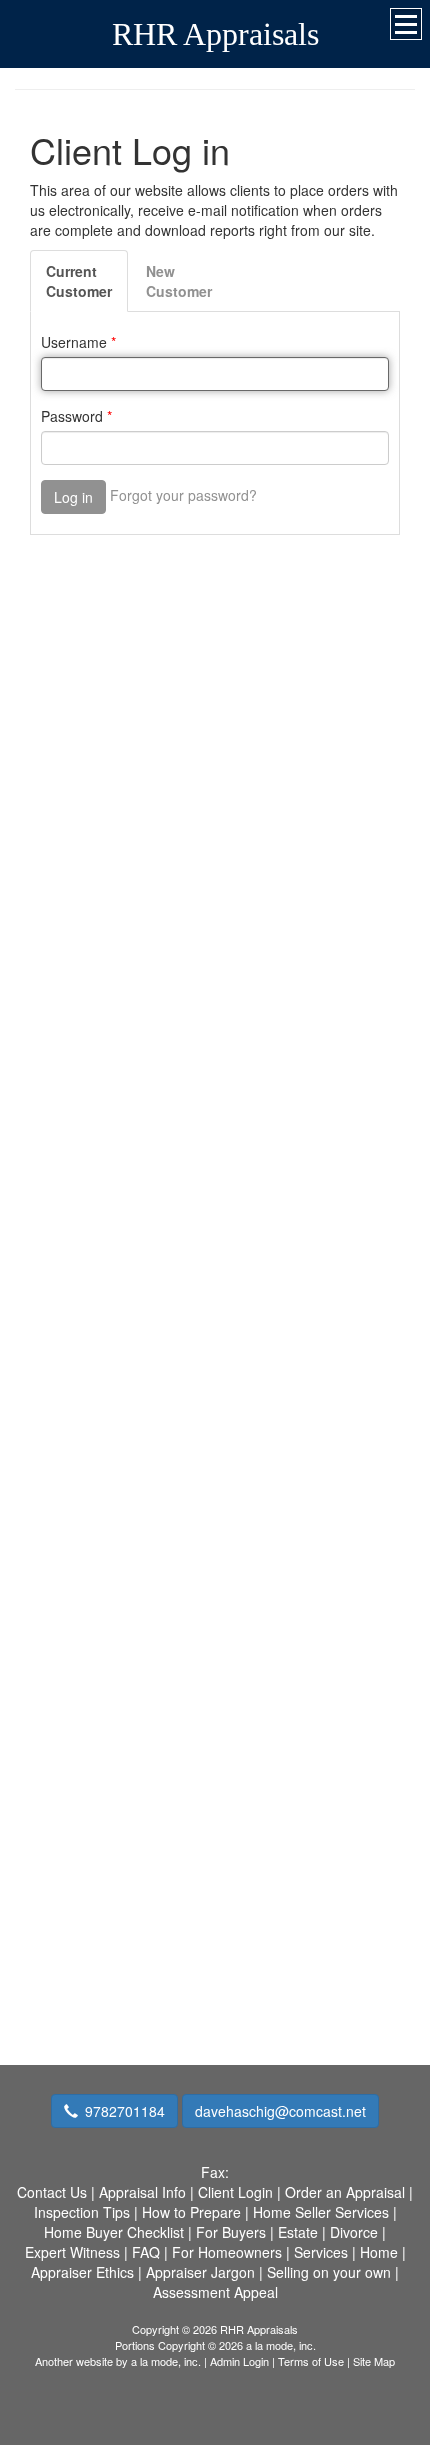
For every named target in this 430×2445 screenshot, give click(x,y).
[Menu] (406, 24)
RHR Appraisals (215, 34)
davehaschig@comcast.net (280, 2111)
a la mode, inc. (166, 2361)
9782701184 (125, 2111)
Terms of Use (311, 2361)
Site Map (374, 2361)
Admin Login (239, 2361)
